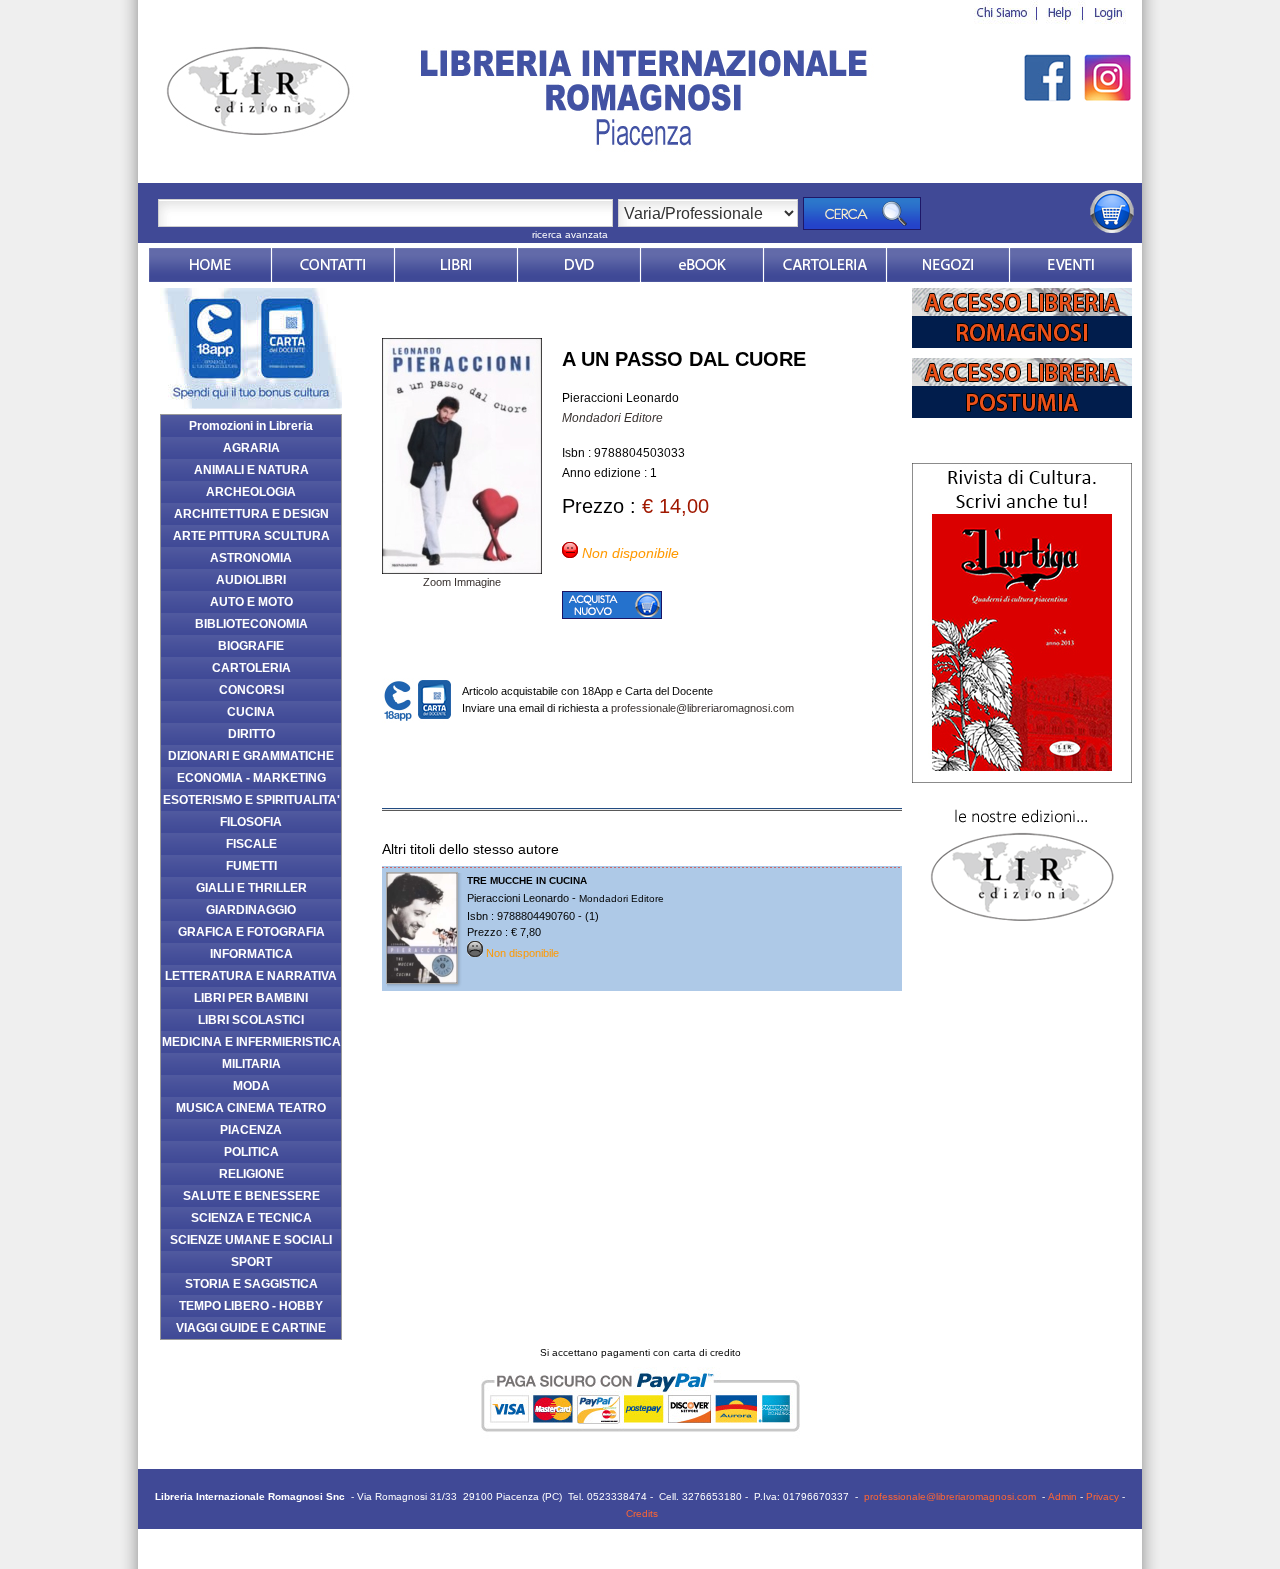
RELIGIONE (251, 1174)
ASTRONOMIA (251, 558)
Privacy (1102, 1496)
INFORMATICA (251, 954)
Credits (642, 1513)
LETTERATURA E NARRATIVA (251, 976)
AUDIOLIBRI (251, 580)
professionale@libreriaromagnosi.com (702, 708)
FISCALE (251, 844)
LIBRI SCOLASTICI (251, 1020)
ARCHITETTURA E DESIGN (251, 514)
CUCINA (251, 712)
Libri (456, 265)
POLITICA (251, 1152)
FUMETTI (251, 866)
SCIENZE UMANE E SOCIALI (251, 1240)
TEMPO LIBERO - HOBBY (251, 1306)
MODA (251, 1086)
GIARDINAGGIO (251, 910)
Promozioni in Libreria (251, 426)
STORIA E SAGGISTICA (251, 1284)
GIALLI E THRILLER (251, 888)
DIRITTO (251, 734)
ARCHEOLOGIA (251, 492)
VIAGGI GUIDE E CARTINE (251, 1328)
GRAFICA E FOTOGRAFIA (251, 932)
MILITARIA (251, 1064)
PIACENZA (251, 1130)
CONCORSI (251, 690)
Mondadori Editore (612, 418)
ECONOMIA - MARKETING (251, 778)
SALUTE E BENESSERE (251, 1196)
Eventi (1071, 265)
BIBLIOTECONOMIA (251, 624)
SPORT (251, 1262)
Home (210, 265)
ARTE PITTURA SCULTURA (251, 536)
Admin (1062, 1496)
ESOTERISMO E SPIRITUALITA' (251, 800)
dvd (579, 265)
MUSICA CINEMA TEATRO (251, 1108)
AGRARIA (251, 448)
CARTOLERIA (251, 668)
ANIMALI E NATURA (251, 470)
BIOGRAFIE (251, 646)
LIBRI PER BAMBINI (251, 998)
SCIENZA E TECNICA (251, 1218)
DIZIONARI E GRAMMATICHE (251, 756)
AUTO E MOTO (251, 602)
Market (825, 265)
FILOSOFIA (251, 822)
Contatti (333, 265)
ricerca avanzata (570, 234)
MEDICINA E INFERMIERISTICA (251, 1042)
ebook (702, 265)
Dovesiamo (948, 265)
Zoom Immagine (462, 582)
